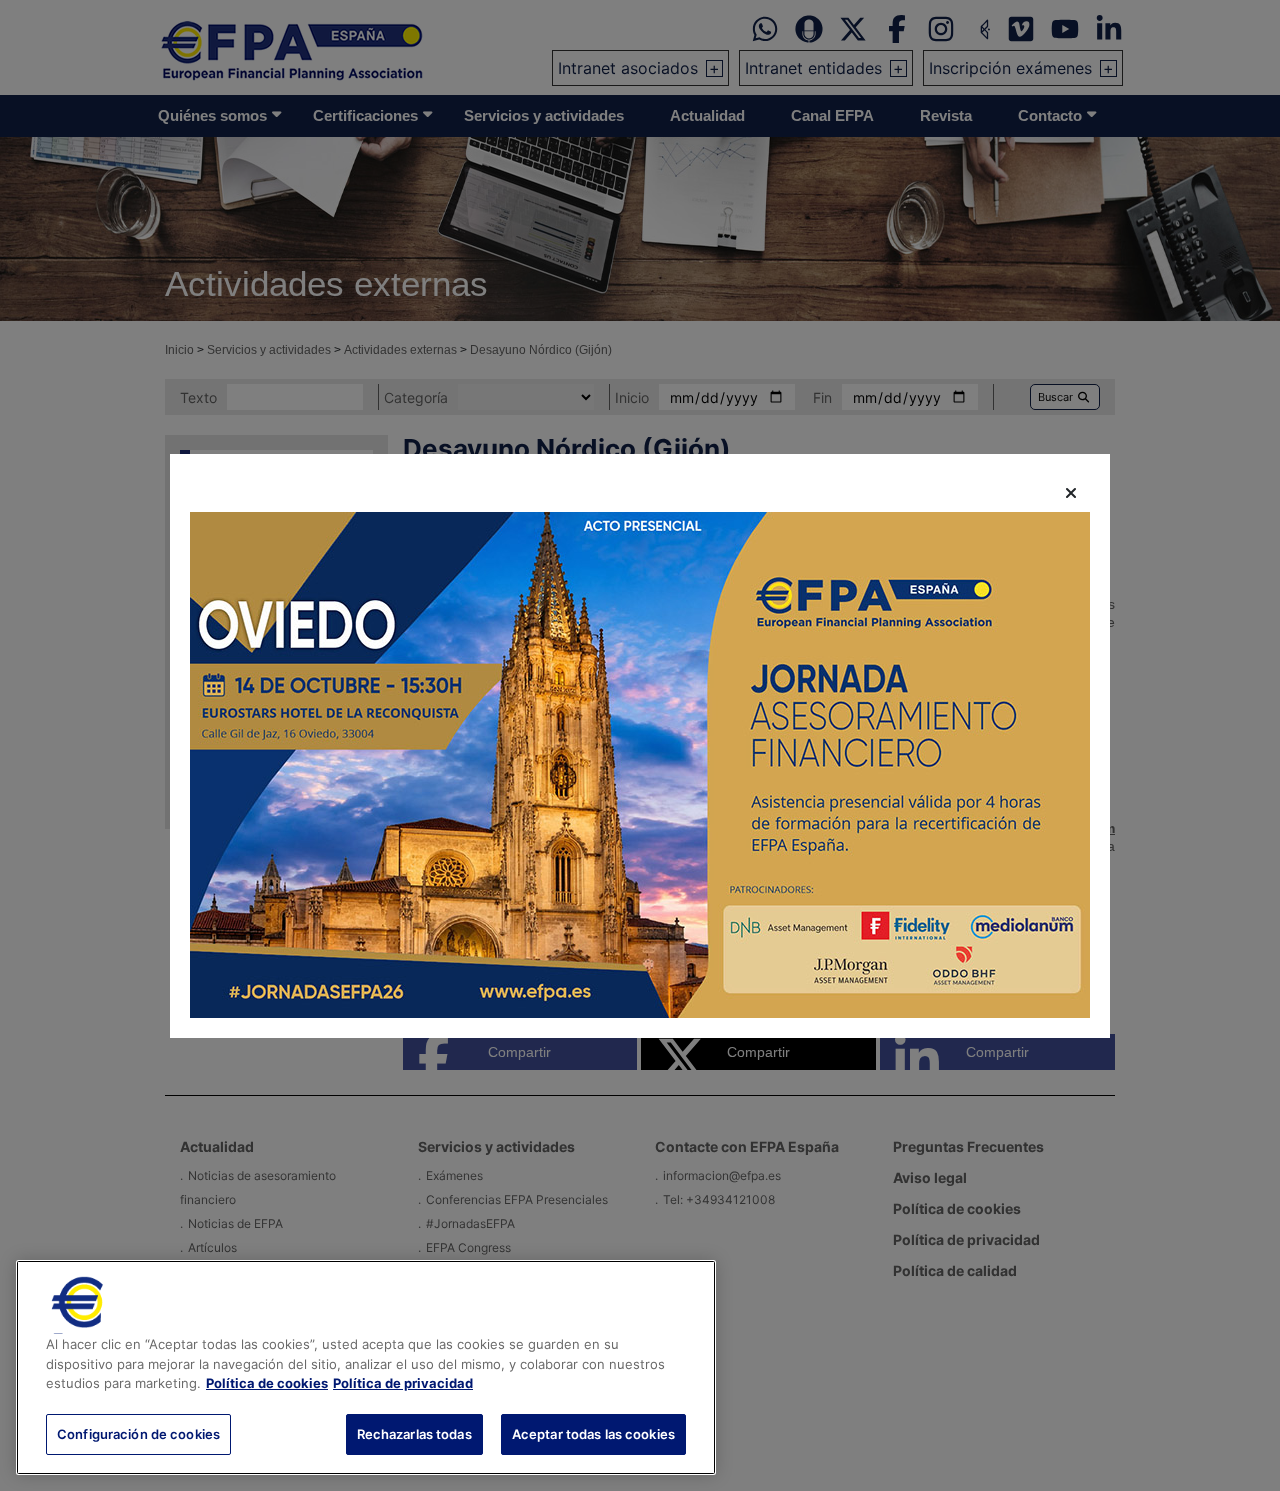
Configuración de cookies (138, 1433)
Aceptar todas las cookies (593, 1433)
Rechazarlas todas (414, 1433)
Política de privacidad (403, 1383)
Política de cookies (267, 1383)
